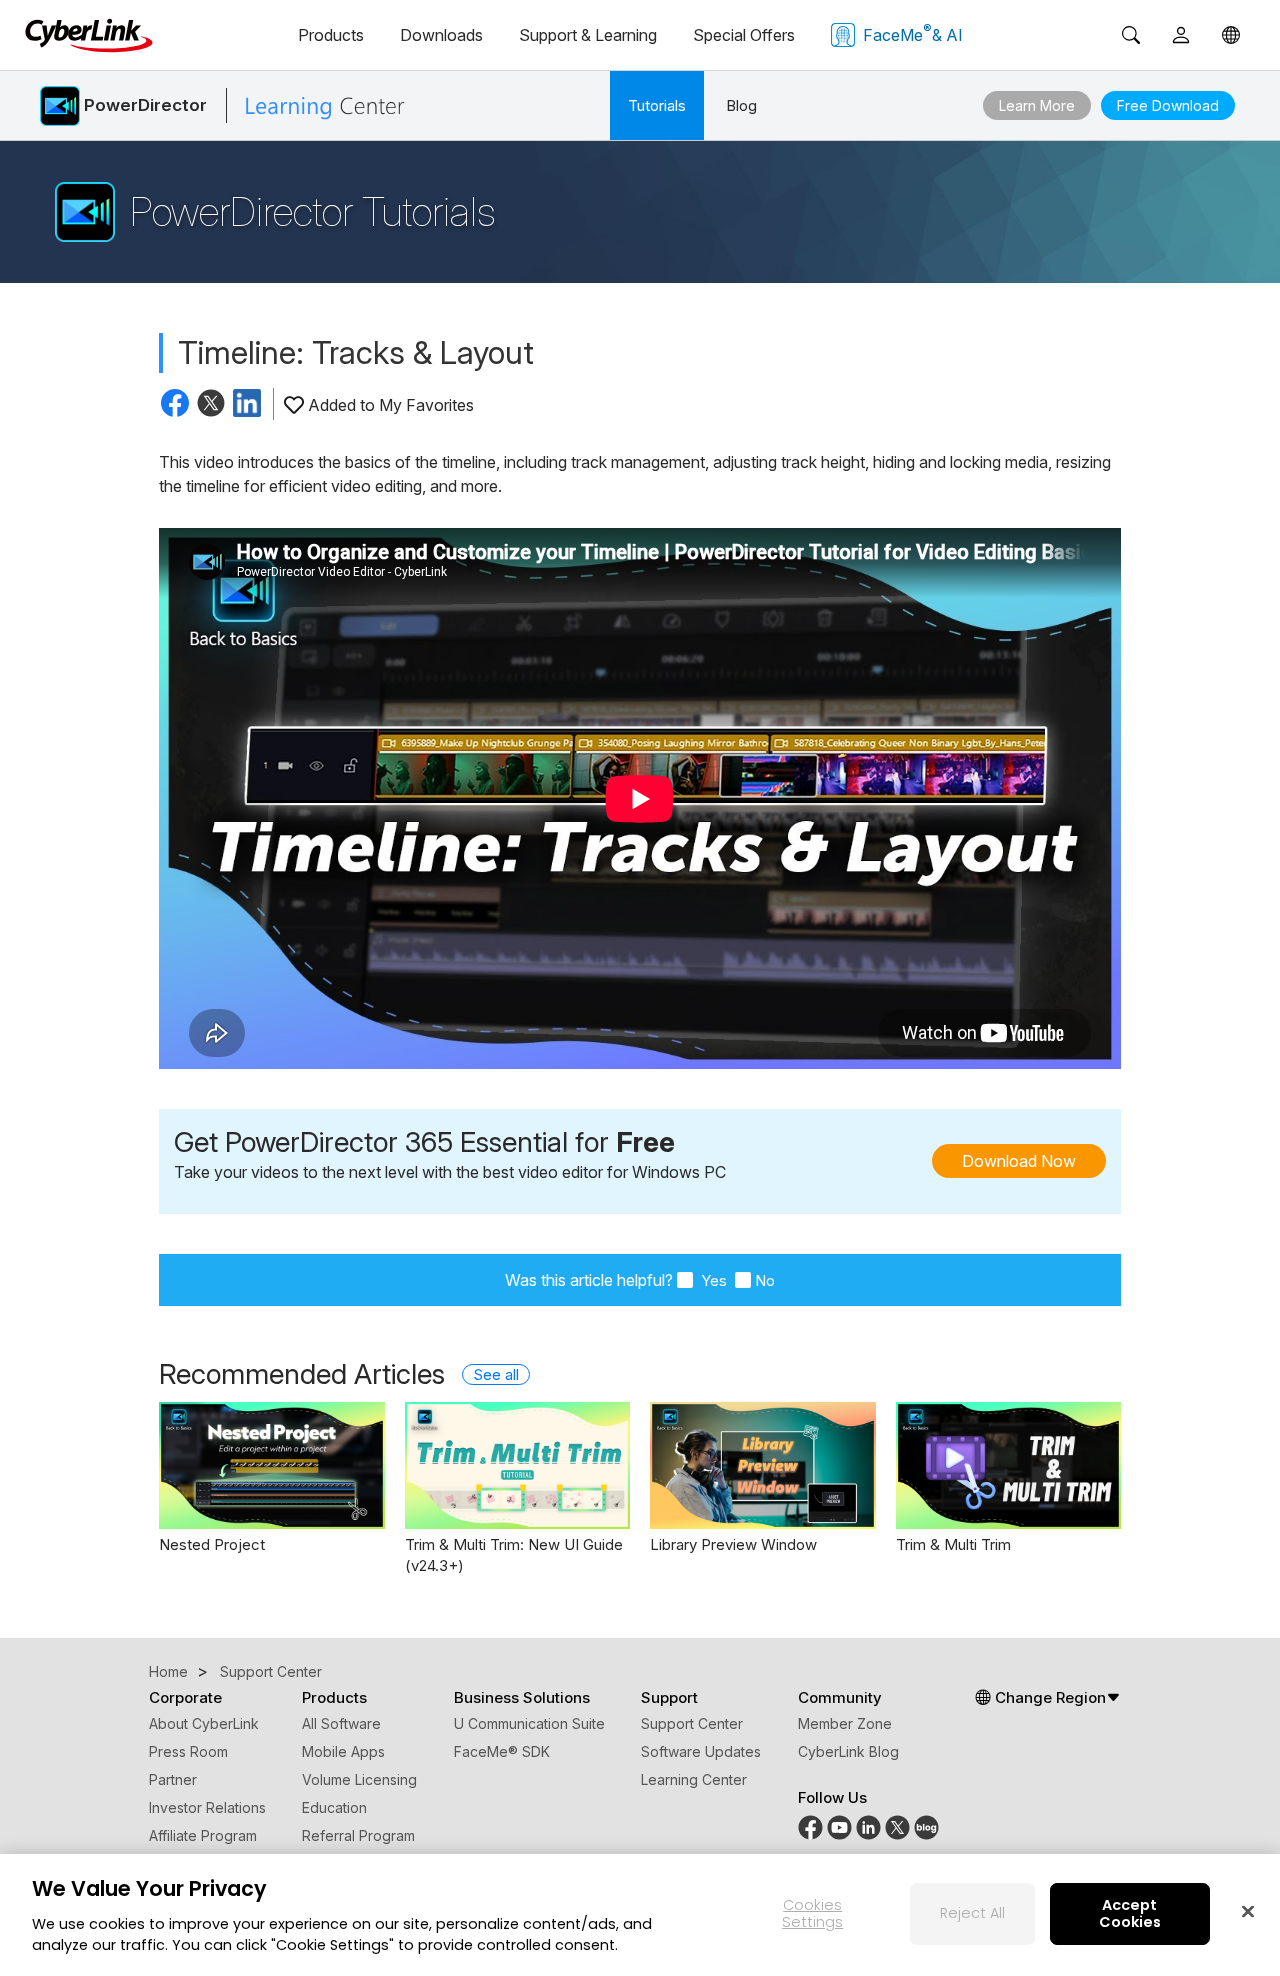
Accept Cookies (1130, 1913)
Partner (173, 1779)
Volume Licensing (359, 1779)
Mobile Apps (343, 1751)
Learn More (1037, 105)
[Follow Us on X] (897, 1825)
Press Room (188, 1751)
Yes (712, 1280)
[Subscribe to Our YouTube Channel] (839, 1825)
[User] (1181, 35)
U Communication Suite (529, 1723)
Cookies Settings (812, 1913)
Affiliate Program (203, 1835)
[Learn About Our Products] (926, 1825)
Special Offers (744, 35)
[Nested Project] (272, 1465)
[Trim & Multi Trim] (1009, 1465)
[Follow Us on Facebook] (810, 1825)
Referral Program (358, 1835)
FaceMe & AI (913, 33)
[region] (640, 1915)
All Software (341, 1723)
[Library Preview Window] (763, 1465)
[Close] (1248, 1911)
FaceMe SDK (502, 1751)
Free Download (1168, 105)
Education (334, 1807)
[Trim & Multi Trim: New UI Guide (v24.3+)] (518, 1465)
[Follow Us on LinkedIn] (868, 1825)
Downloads (441, 35)
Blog (741, 105)
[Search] (1131, 35)
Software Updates (701, 1751)
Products (331, 35)
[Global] (1231, 35)
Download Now (1019, 1161)
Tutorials (657, 105)
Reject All (972, 1913)
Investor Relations (207, 1807)
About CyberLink (204, 1723)
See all (496, 1374)
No (765, 1280)
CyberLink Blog (848, 1751)
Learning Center (694, 1779)
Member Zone (845, 1723)
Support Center (692, 1723)
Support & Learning (588, 35)
